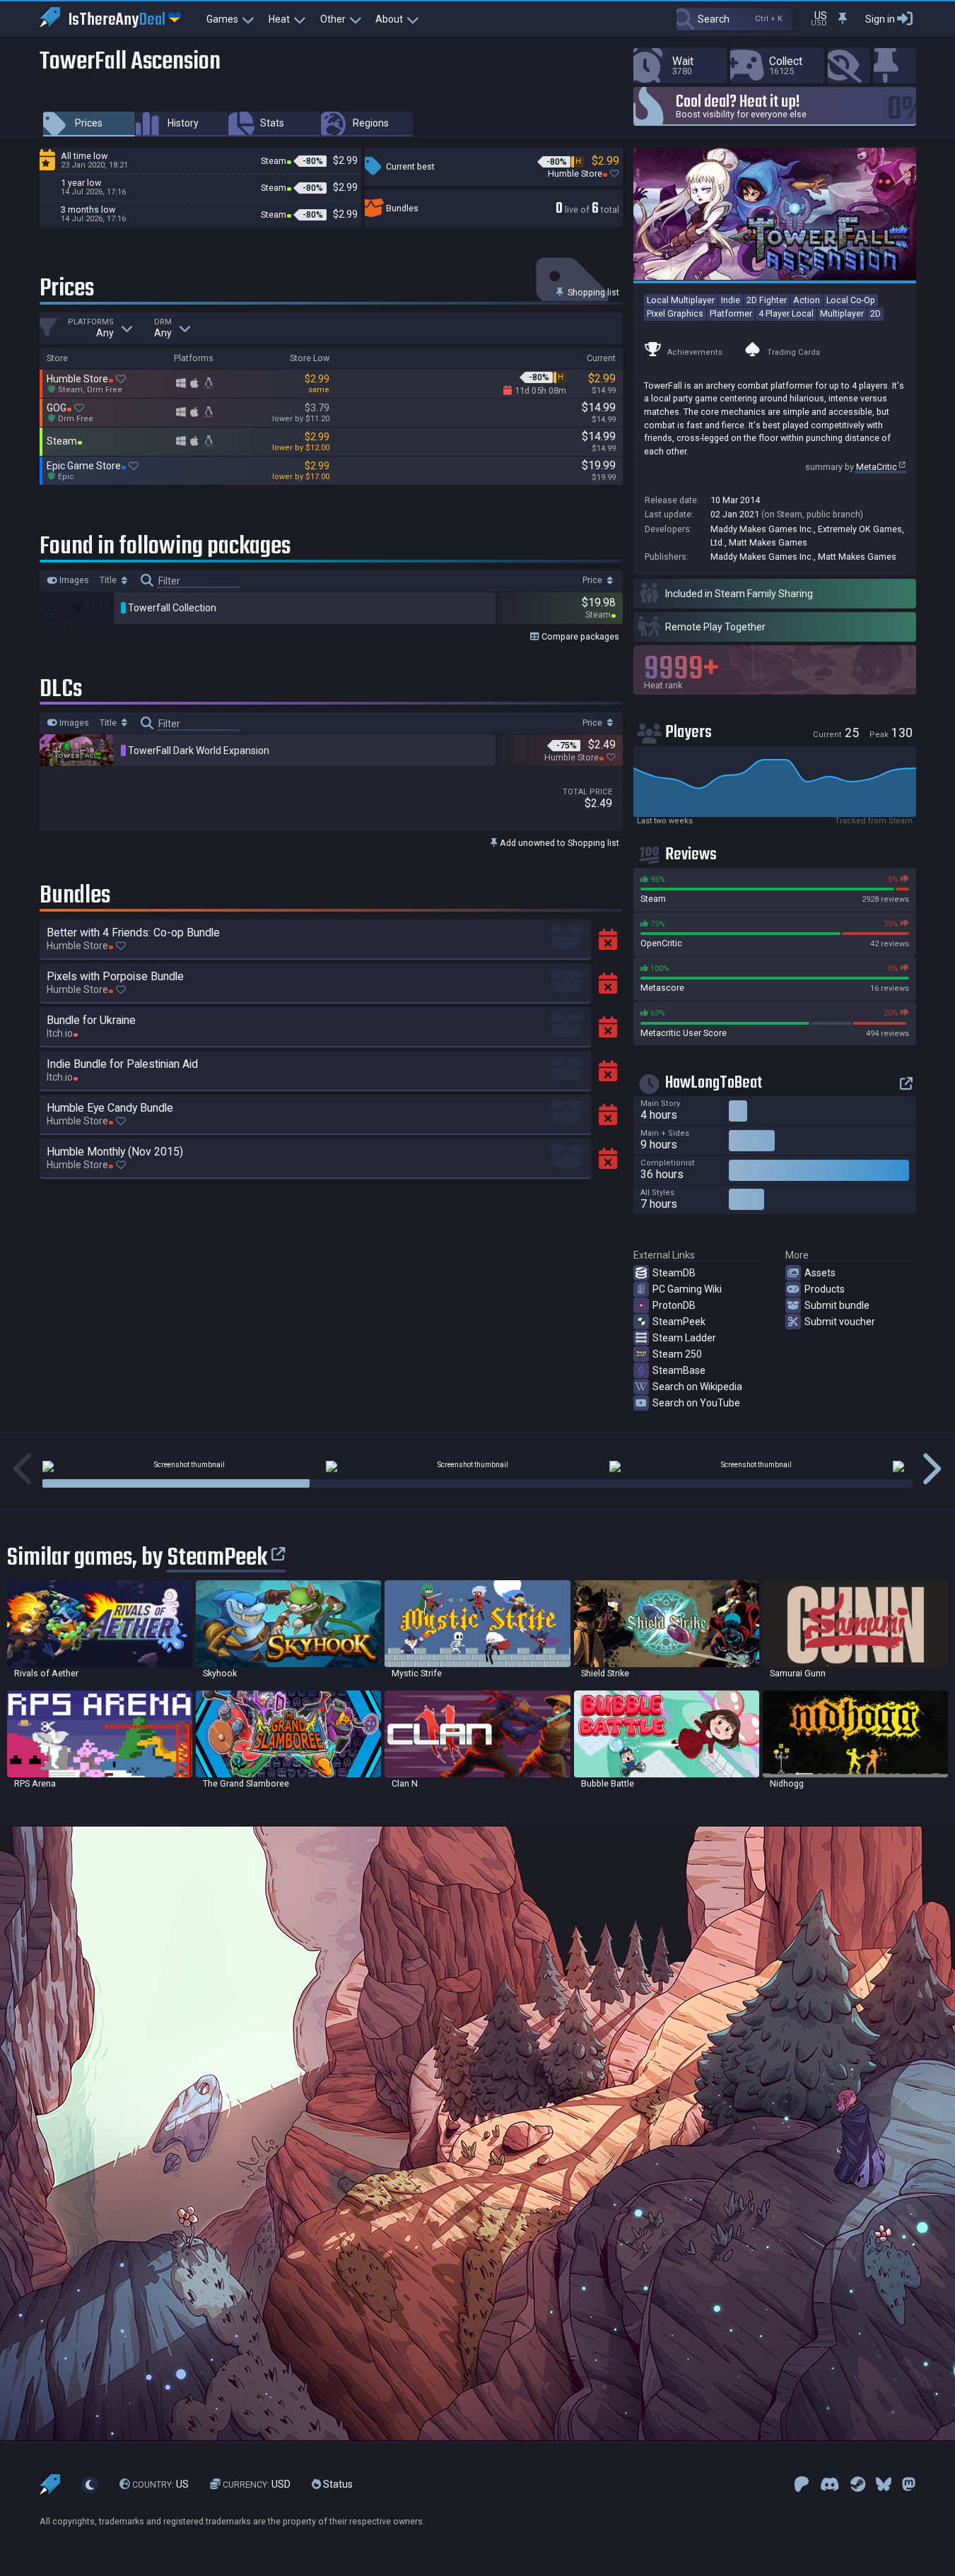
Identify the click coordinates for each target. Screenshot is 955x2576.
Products (825, 1289)
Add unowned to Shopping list (558, 843)
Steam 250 (677, 1354)
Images (73, 580)
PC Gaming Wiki (687, 1289)
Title (109, 580)
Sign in (880, 19)
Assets (820, 1273)
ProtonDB (674, 1305)
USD (257, 2484)
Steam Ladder (684, 1338)
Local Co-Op (851, 300)
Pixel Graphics (675, 313)
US (160, 2484)
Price (593, 580)
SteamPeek (679, 1322)
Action (807, 300)
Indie (731, 300)
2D (875, 313)
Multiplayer (842, 313)
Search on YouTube (696, 1403)
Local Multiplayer (681, 300)
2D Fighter (767, 300)
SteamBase (679, 1370)
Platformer (731, 313)
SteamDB (674, 1273)
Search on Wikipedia (697, 1387)
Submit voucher (840, 1322)
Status (337, 2484)
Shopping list (592, 292)
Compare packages (579, 636)
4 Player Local (786, 313)
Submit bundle (837, 1305)
